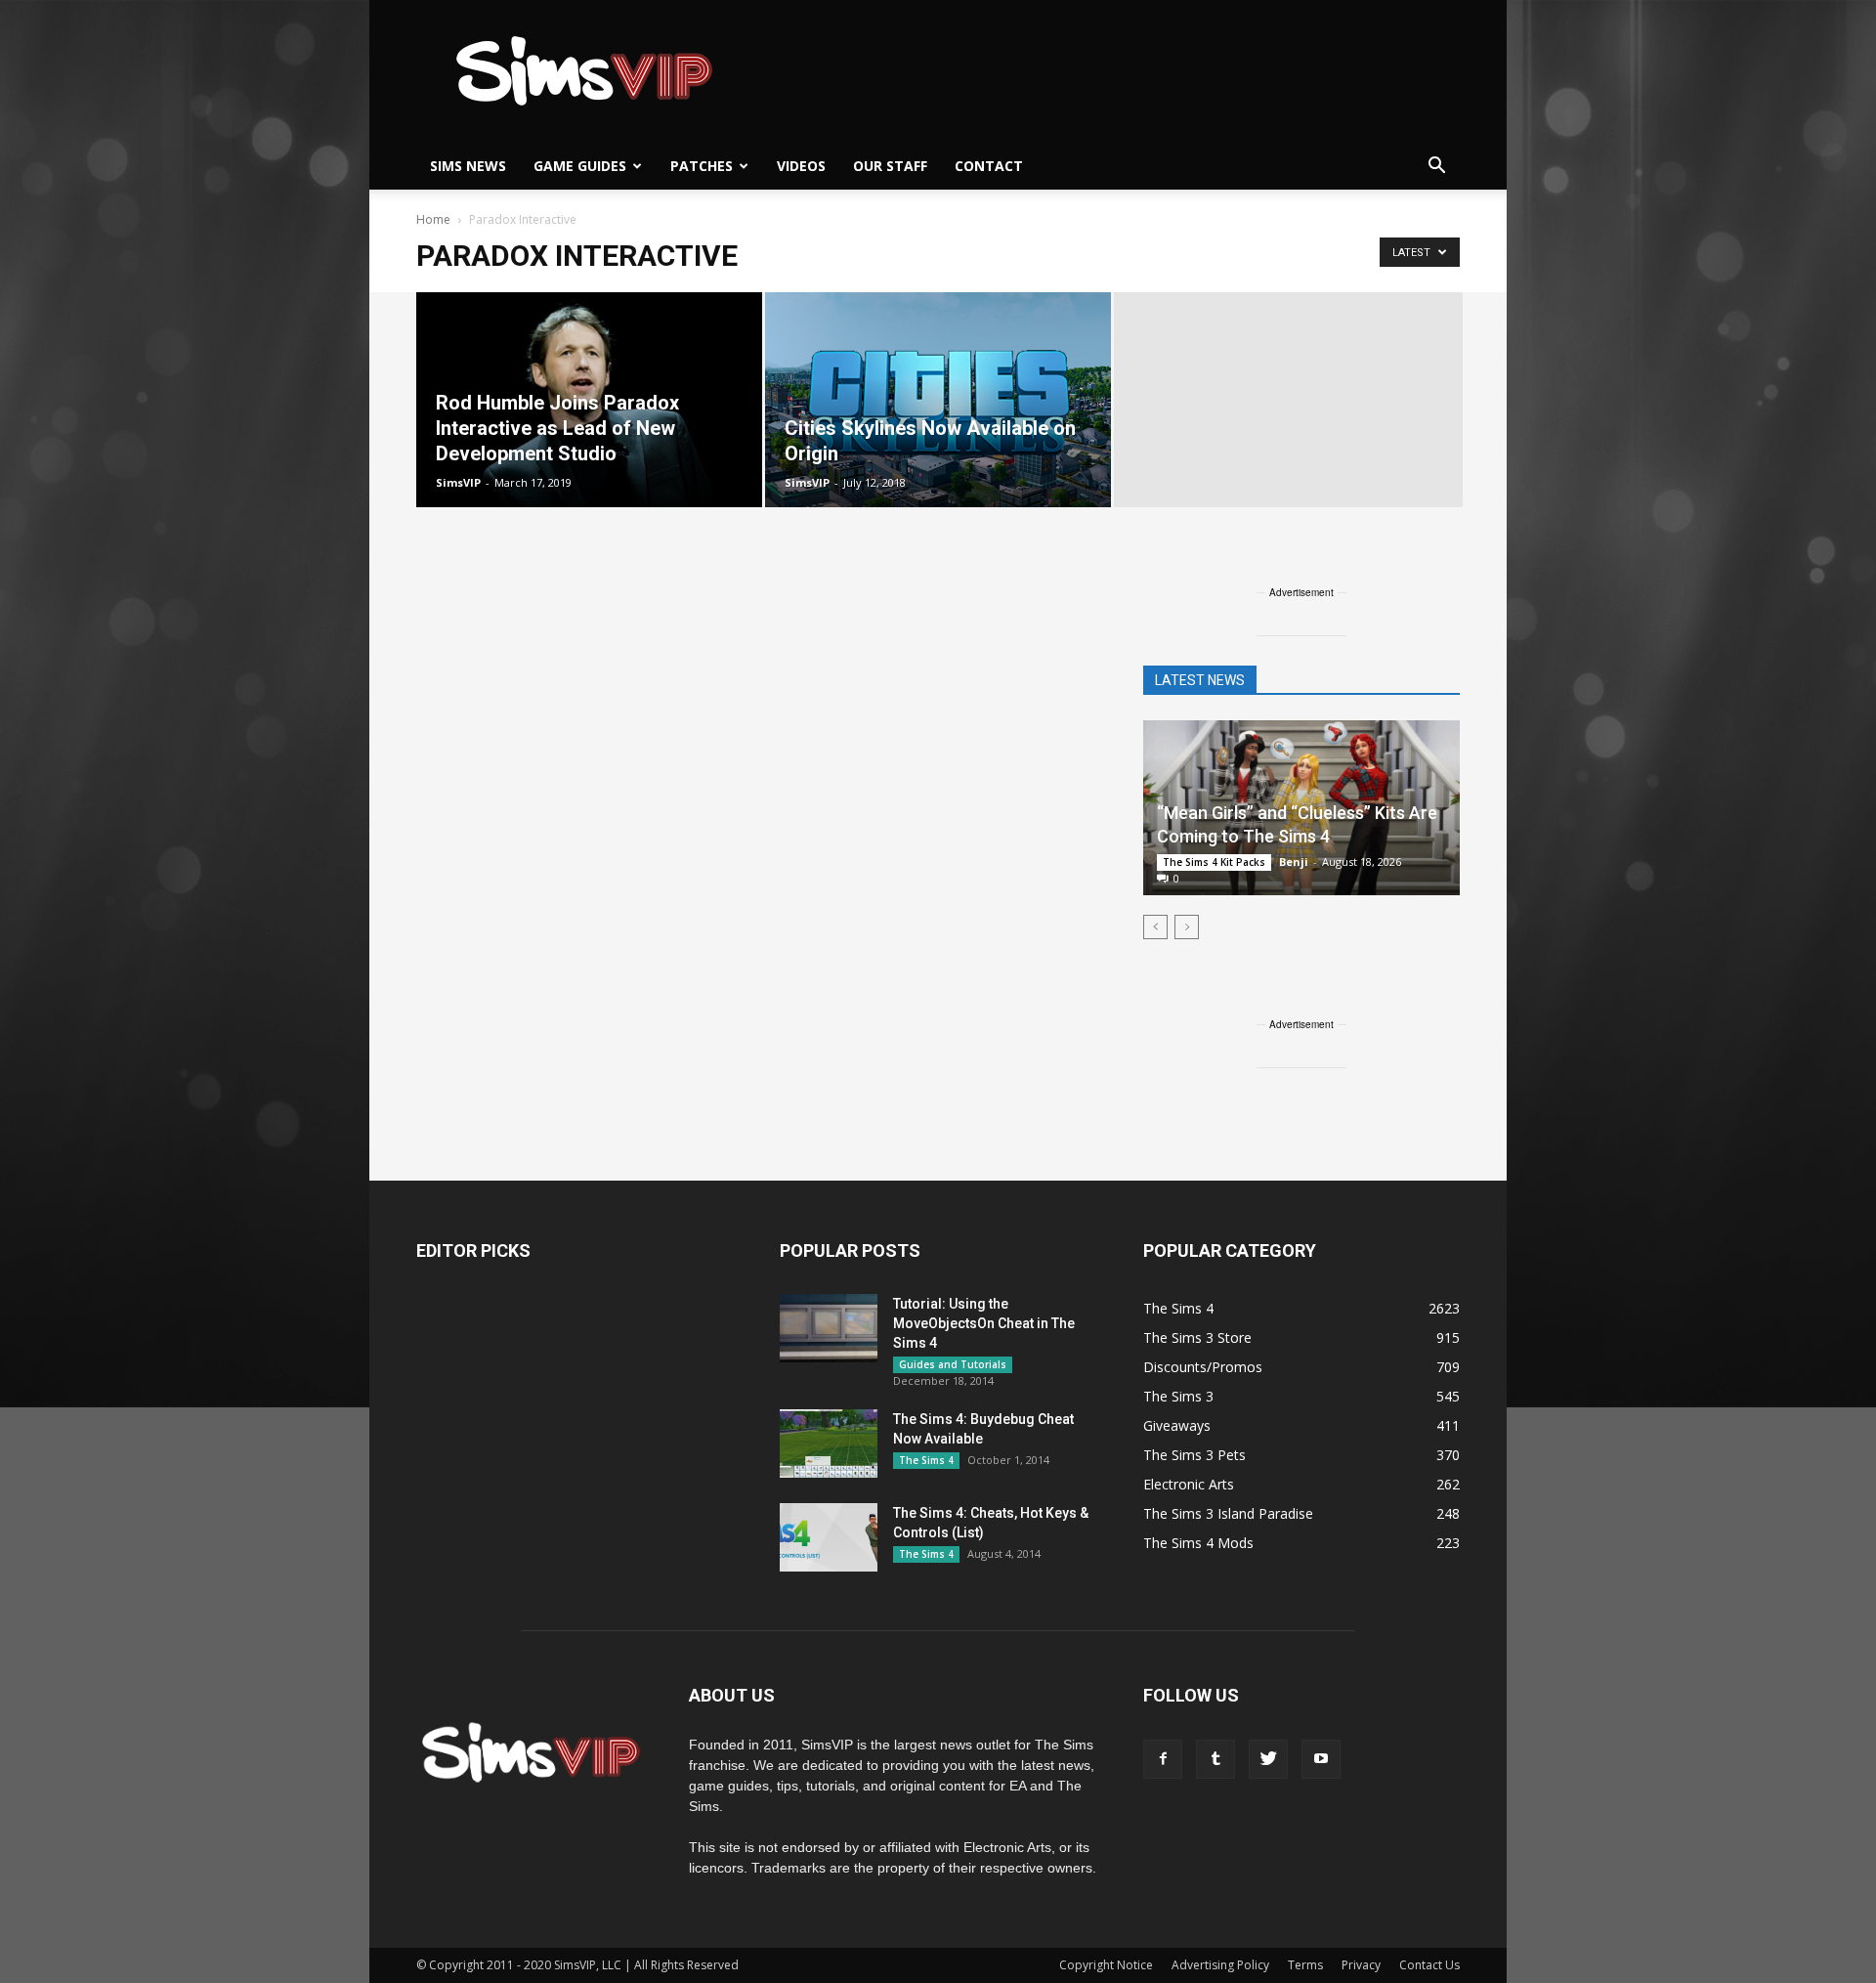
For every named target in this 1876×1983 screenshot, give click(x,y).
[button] (1436, 166)
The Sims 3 (1178, 1396)
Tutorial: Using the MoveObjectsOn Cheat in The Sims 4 (984, 1323)
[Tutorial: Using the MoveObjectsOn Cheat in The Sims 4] (829, 1328)
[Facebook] (1163, 1759)
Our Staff (890, 166)
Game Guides (580, 166)
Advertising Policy (1220, 1965)
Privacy (1361, 1965)
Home (433, 219)
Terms (1305, 1965)
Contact (989, 166)
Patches (702, 166)
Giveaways (1177, 1425)
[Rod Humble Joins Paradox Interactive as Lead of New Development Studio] (589, 400)
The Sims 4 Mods (1198, 1543)
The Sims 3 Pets (1194, 1455)
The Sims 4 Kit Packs (1214, 862)
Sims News (468, 166)
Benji (1294, 862)
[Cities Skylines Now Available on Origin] (938, 400)
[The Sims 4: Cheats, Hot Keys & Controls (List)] (829, 1537)
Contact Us (1429, 1965)
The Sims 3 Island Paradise (1228, 1513)
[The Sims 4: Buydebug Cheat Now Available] (829, 1444)
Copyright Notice (1106, 1965)
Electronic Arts (1189, 1484)
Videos (801, 166)
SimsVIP (458, 482)
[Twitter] (1268, 1759)
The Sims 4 (926, 1460)
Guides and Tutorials (953, 1364)
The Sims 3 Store (1197, 1337)
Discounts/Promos (1203, 1367)
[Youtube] (1321, 1759)
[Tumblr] (1215, 1759)
